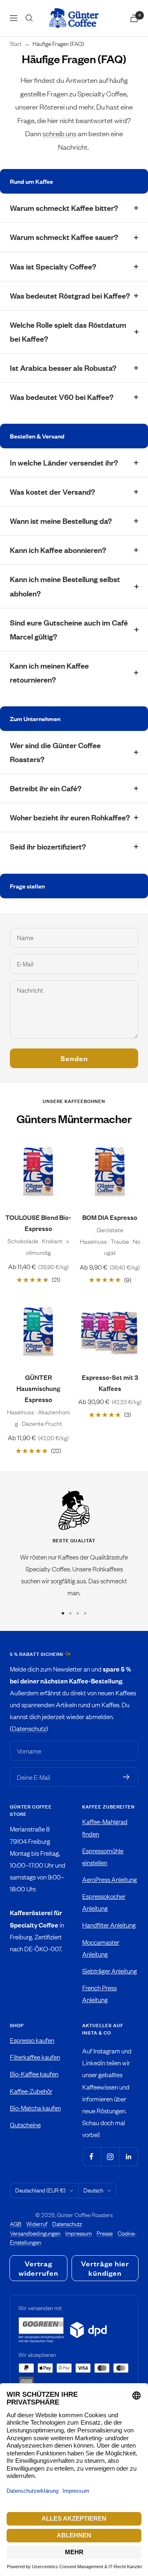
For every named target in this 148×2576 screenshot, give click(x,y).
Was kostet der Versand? (52, 492)
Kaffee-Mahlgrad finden (105, 1827)
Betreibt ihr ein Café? (46, 788)
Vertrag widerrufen (38, 2268)
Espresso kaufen (32, 2040)
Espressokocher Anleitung (104, 1902)
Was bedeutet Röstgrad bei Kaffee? (70, 296)
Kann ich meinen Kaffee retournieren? (49, 673)
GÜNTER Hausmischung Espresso (38, 1388)
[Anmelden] (126, 1777)
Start (16, 44)
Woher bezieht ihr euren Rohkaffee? (70, 817)
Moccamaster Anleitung (101, 1948)
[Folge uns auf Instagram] (110, 2157)
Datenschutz (29, 1728)
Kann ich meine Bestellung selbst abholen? (65, 586)
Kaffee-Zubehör (31, 2091)
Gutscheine (25, 2125)
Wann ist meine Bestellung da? (61, 521)
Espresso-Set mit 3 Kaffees (110, 1383)
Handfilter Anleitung (109, 1925)
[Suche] (29, 18)
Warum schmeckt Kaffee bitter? (64, 208)
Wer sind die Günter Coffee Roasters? (55, 752)
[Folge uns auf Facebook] (91, 2157)
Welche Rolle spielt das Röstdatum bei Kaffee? (68, 332)
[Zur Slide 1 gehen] (63, 1613)
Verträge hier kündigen (105, 2268)
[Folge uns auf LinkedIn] (128, 2157)
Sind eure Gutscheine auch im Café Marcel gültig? (69, 629)
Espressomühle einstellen (103, 1857)
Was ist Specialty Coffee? (53, 266)
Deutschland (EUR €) (40, 2190)
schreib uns (59, 133)
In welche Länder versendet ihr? (64, 462)
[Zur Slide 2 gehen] (70, 1613)
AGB (16, 2224)
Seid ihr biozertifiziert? (48, 846)
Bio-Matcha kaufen (35, 2108)
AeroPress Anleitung (110, 1879)
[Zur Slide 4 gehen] (85, 1613)
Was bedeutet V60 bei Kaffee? (62, 397)
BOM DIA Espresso (110, 1217)
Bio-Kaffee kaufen (34, 2074)
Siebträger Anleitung (110, 1971)
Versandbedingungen (35, 2233)
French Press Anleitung (99, 1994)
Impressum (79, 2233)
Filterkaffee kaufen (35, 2057)
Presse (105, 2233)
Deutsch (93, 2190)
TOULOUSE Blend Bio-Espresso (38, 1223)
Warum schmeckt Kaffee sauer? (64, 237)
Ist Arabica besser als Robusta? (63, 368)
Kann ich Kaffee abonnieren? (58, 550)
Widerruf (37, 2224)
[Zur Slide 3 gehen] (78, 1613)
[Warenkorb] (134, 18)
